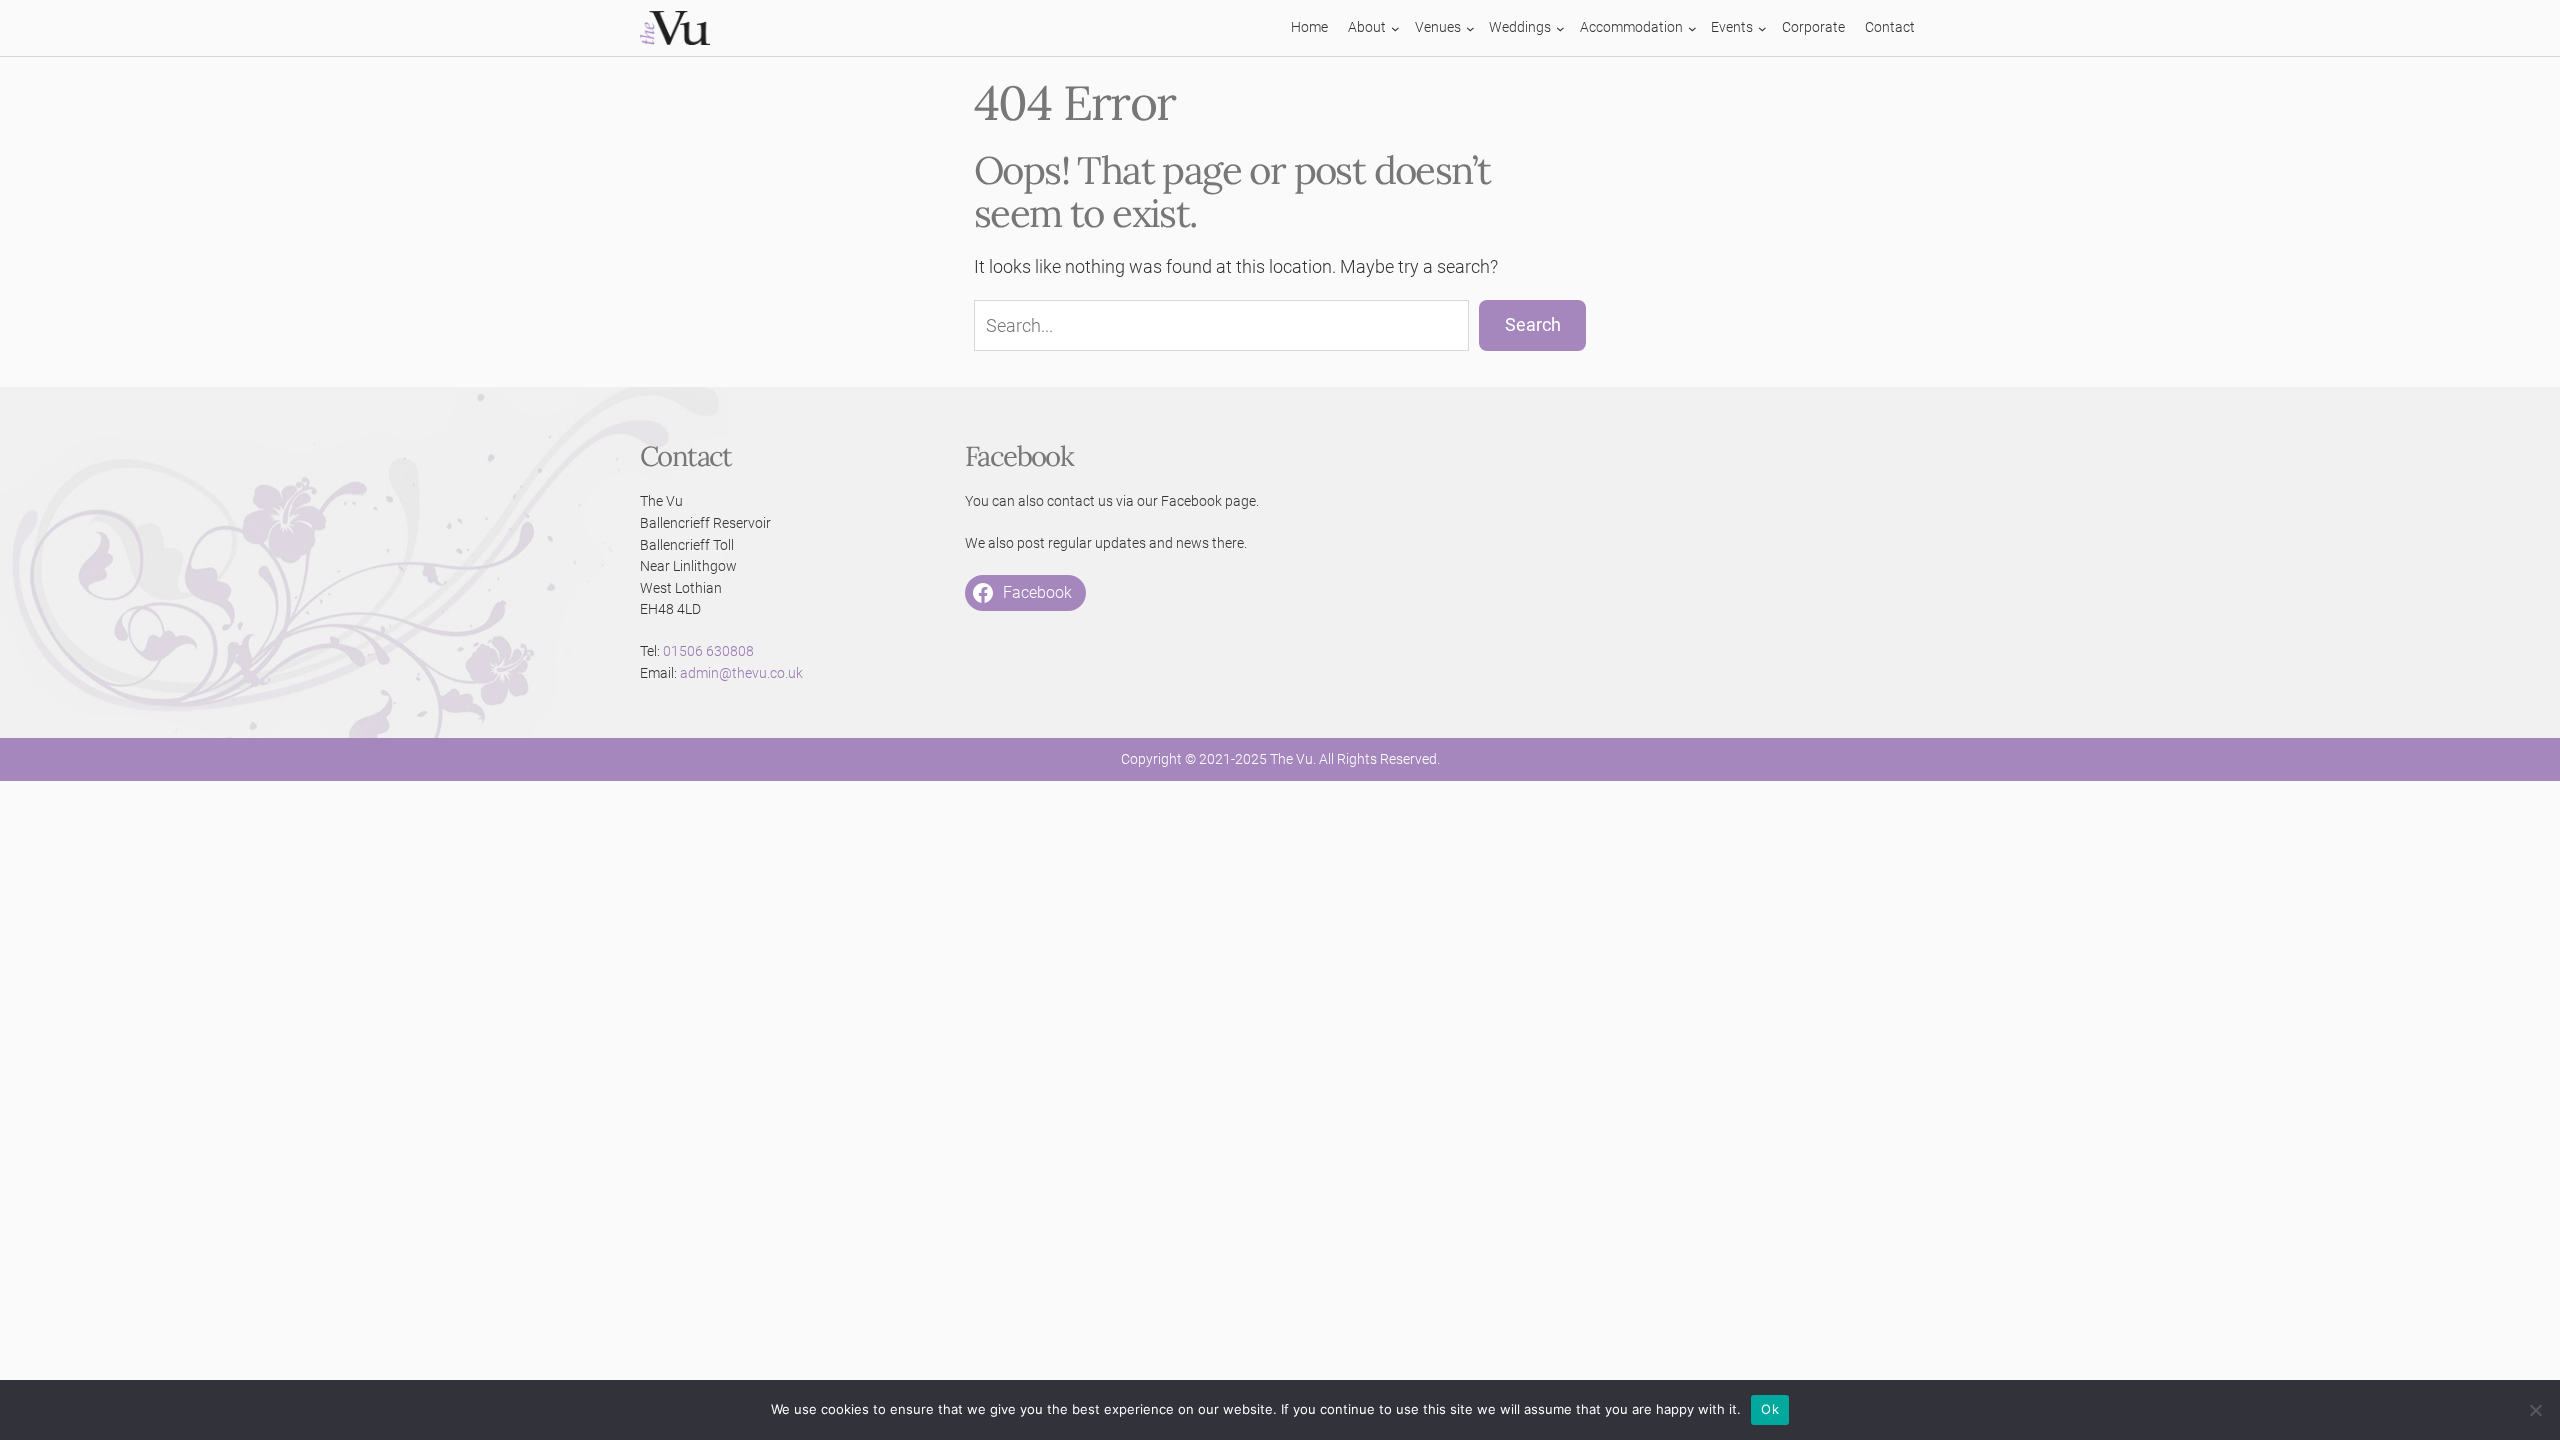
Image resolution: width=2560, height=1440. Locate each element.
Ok (1770, 1409)
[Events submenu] (1762, 28)
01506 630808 (708, 651)
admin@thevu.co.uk (741, 673)
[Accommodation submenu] (1692, 28)
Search (1533, 325)
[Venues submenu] (1470, 28)
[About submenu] (1395, 28)
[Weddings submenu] (1560, 28)
